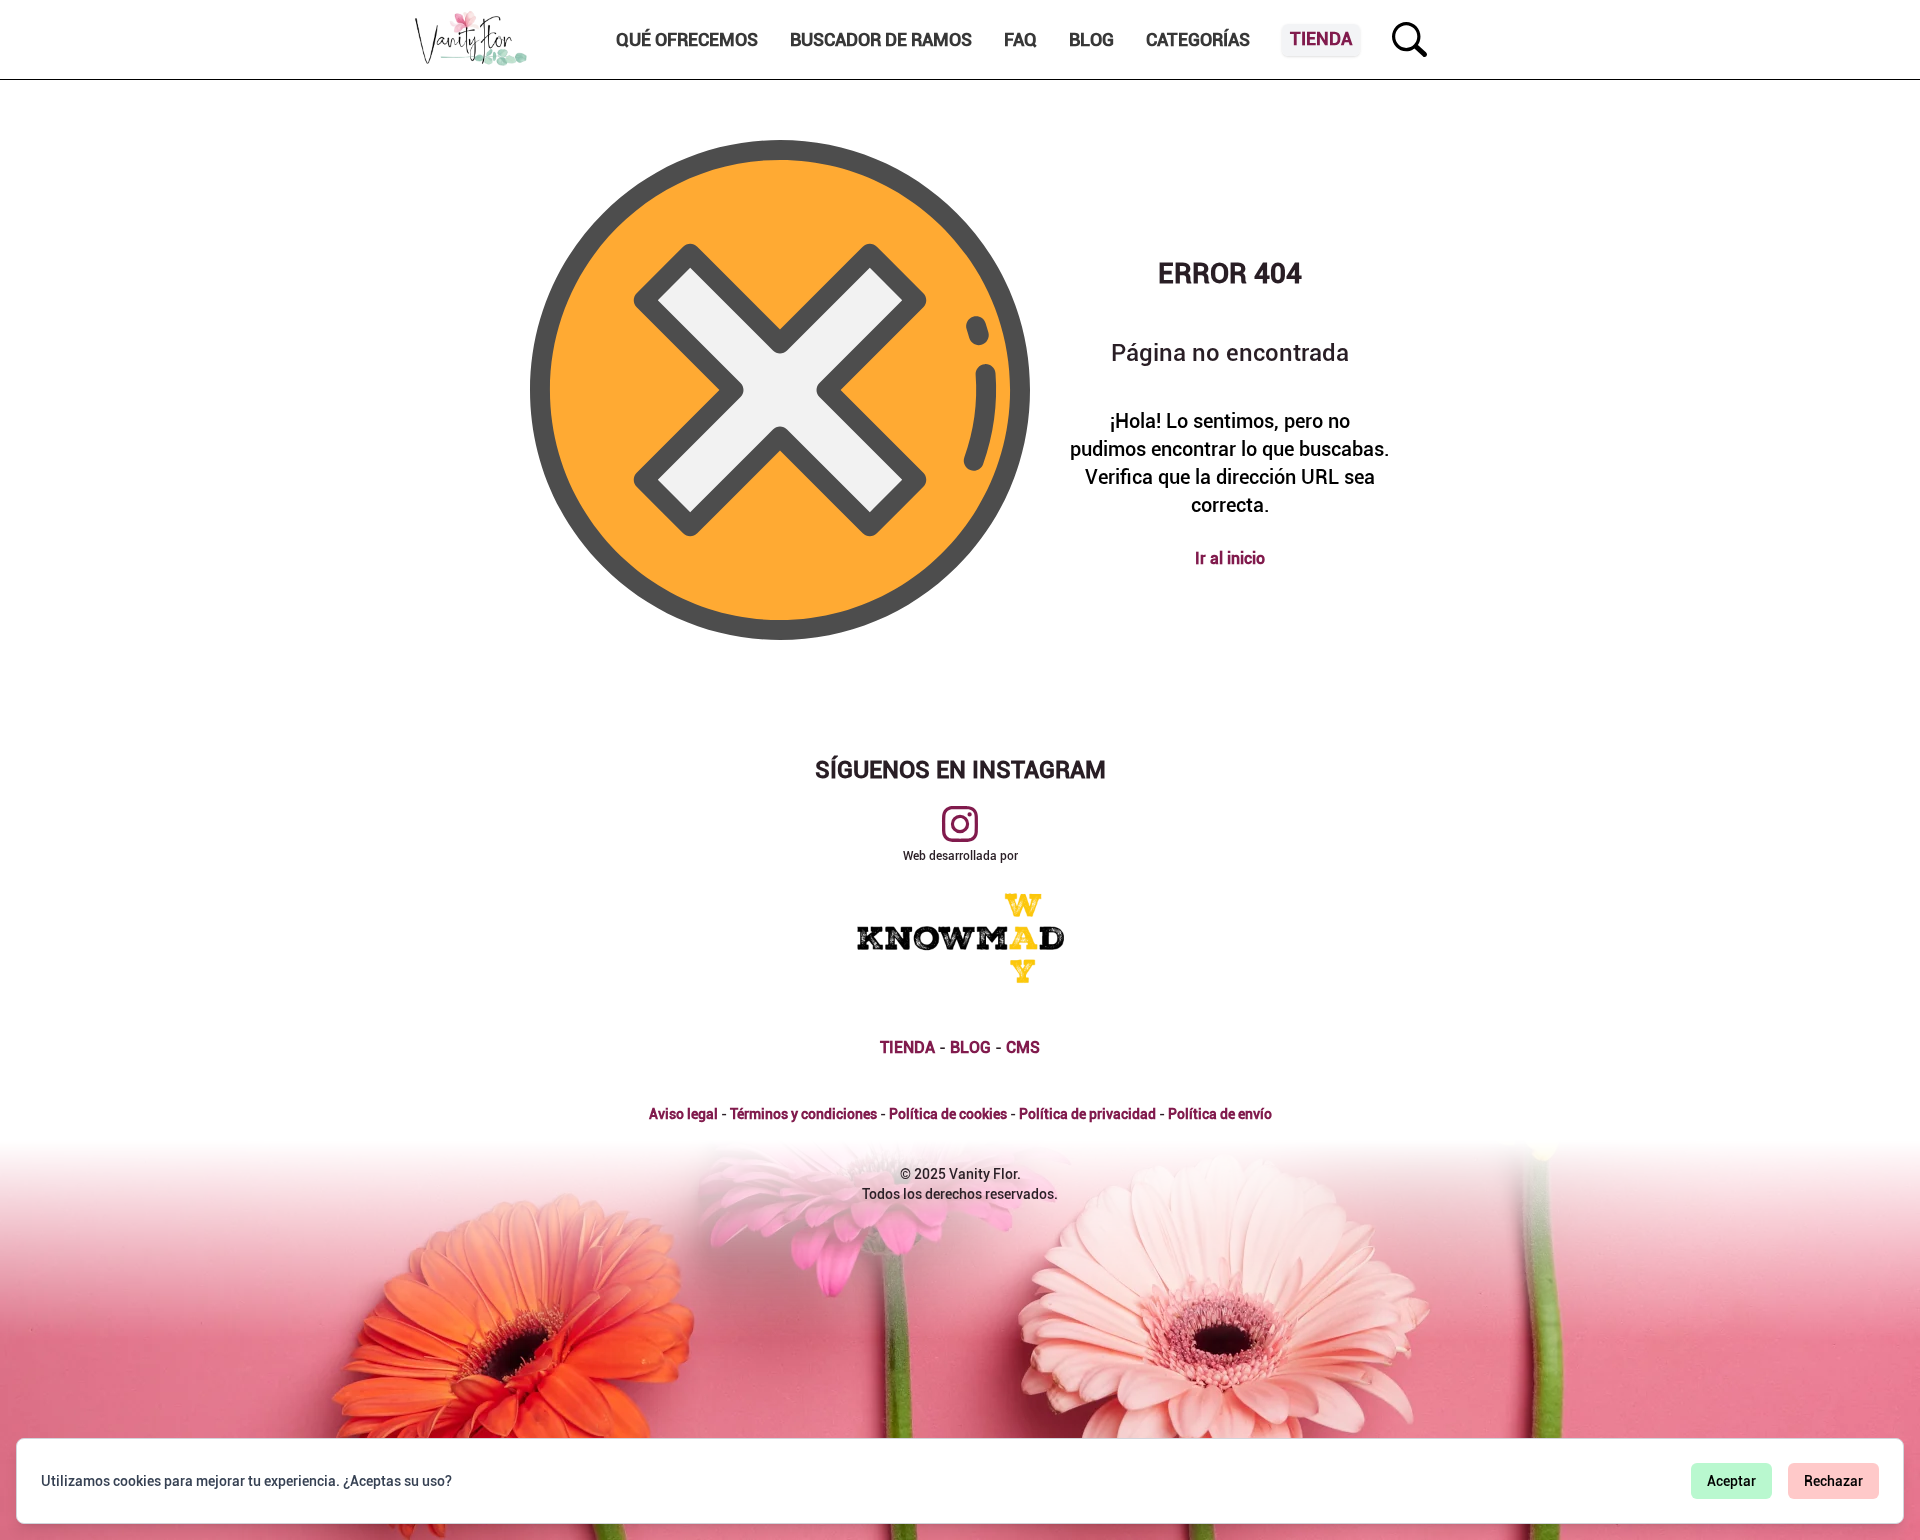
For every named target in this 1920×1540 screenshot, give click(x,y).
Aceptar (1731, 1481)
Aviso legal (683, 1114)
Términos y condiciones (803, 1114)
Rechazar (1833, 1481)
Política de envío (1220, 1114)
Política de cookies (948, 1114)
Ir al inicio (1230, 558)
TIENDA (907, 1047)
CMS (1023, 1047)
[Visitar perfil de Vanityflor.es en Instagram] (960, 824)
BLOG (970, 1047)
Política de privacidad (1087, 1114)
